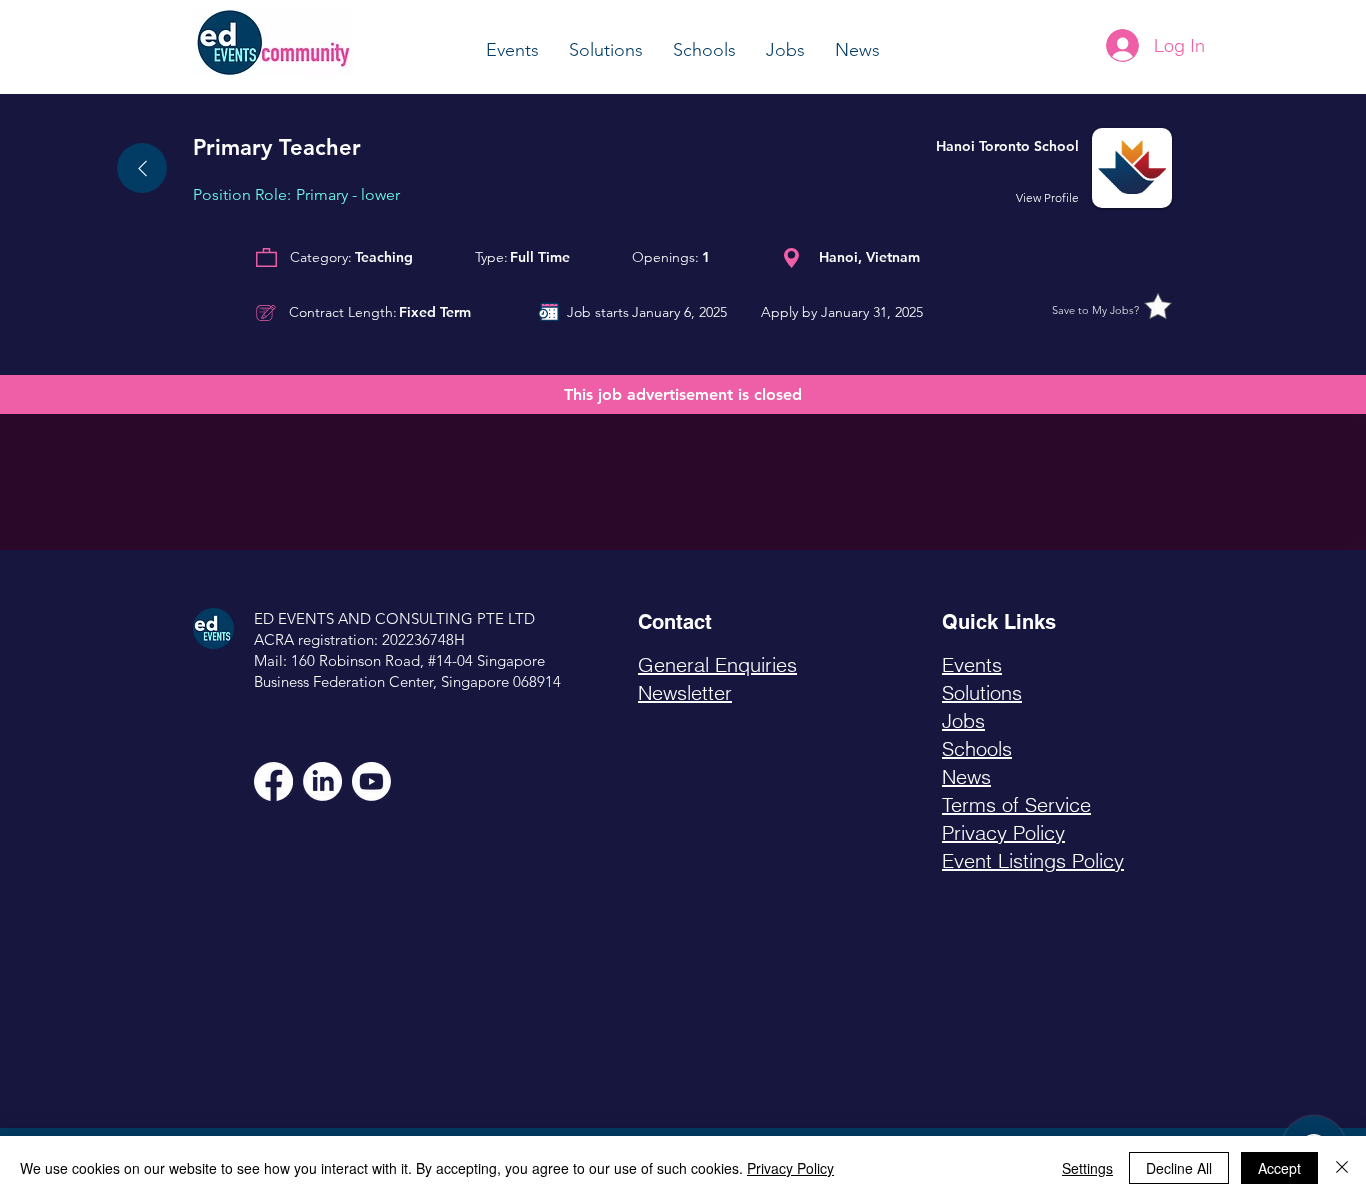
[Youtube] (371, 781)
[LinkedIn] (322, 781)
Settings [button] (1087, 1168)
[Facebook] (273, 781)
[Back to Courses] (142, 168)
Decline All (1179, 1168)
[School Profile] (1032, 168)
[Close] (1342, 1168)
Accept (1279, 1168)
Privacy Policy (790, 1168)
